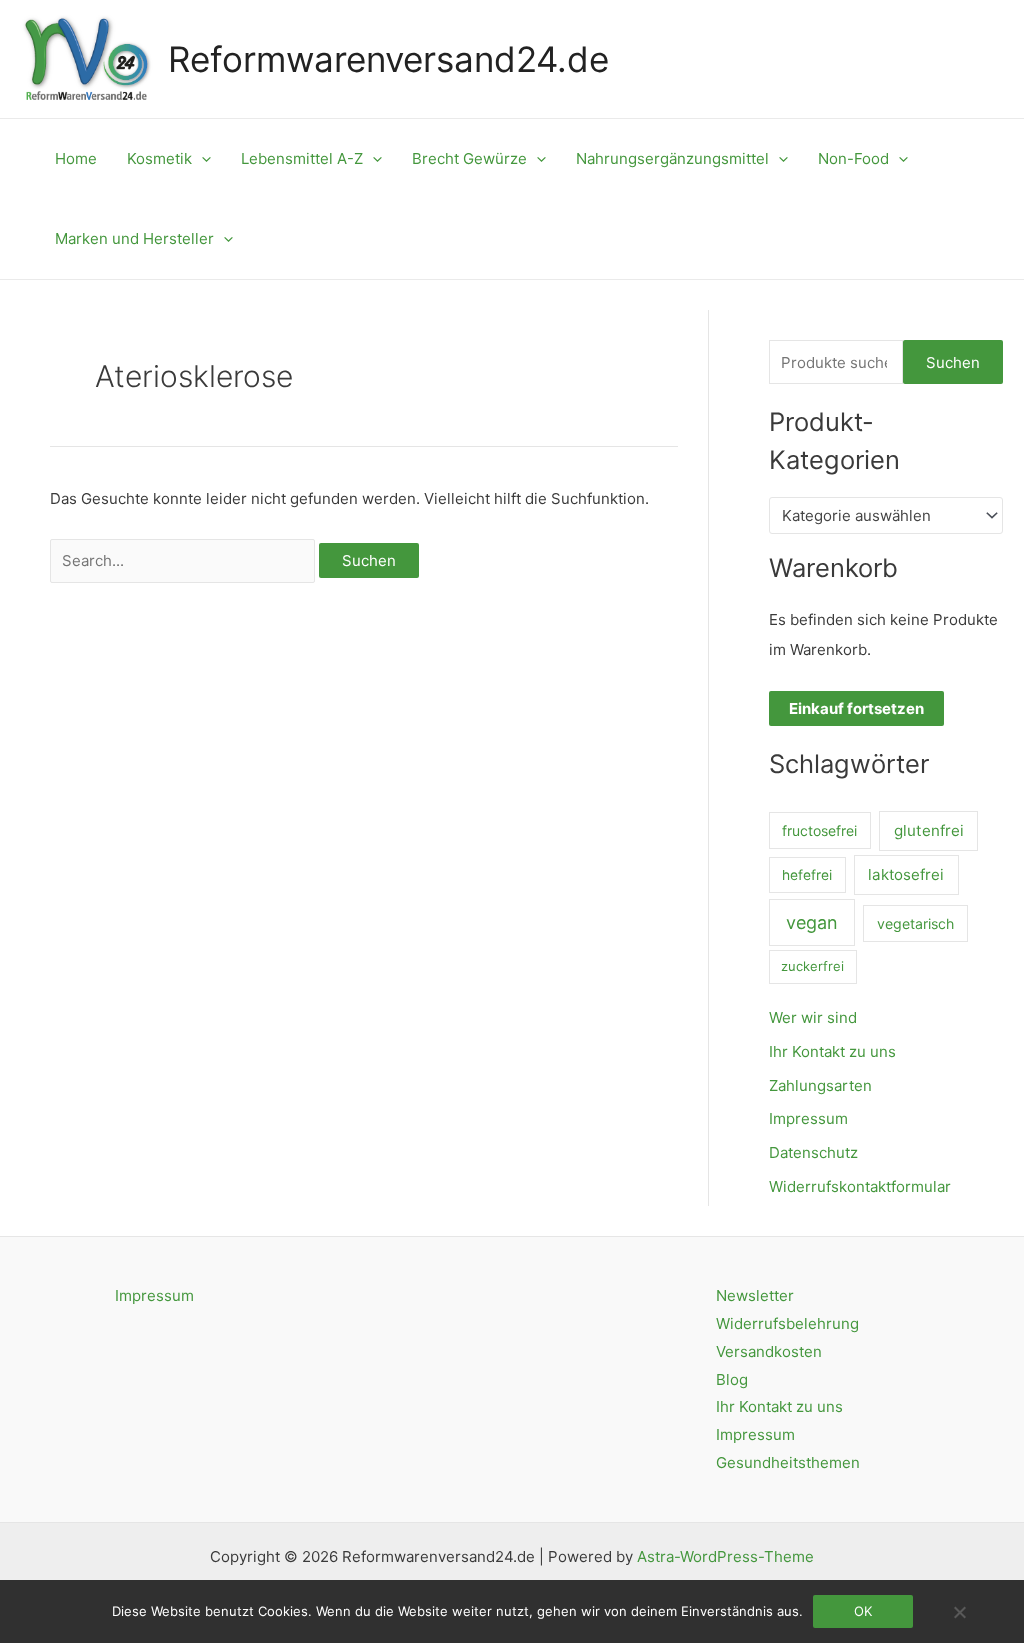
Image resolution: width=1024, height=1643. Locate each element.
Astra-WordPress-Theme (725, 1556)
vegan (812, 922)
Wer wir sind (813, 1017)
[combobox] (886, 515)
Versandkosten (769, 1351)
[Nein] (959, 1612)
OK (863, 1611)
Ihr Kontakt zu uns (832, 1051)
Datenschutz (813, 1152)
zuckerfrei (812, 966)
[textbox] (877, 516)
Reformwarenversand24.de (388, 59)
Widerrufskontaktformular (860, 1186)
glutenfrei (929, 830)
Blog (732, 1379)
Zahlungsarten (820, 1085)
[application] (201, 159)
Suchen (953, 362)
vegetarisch (915, 923)
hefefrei (807, 875)
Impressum (808, 1118)
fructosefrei (819, 830)
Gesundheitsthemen (788, 1462)
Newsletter (755, 1295)
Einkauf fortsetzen (856, 708)
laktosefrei (906, 874)
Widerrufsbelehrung (787, 1323)
